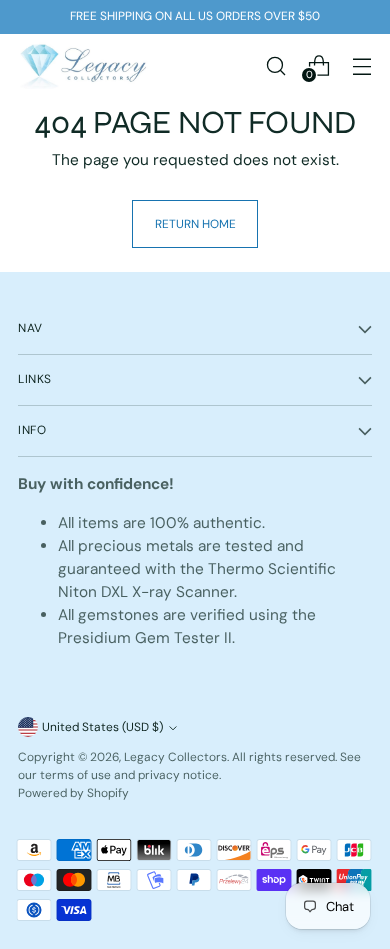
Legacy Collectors (175, 757)
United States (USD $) (102, 727)
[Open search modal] (275, 65)
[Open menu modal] (361, 65)
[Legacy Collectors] (83, 65)
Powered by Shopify (73, 793)
